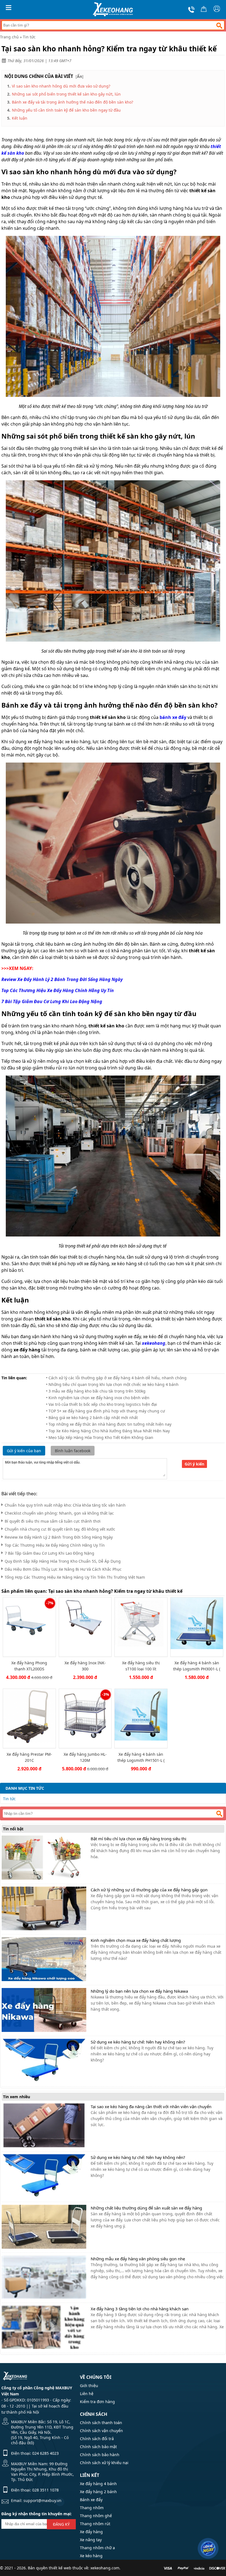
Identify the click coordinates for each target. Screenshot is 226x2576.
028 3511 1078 (45, 2490)
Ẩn (80, 76)
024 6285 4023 (45, 2453)
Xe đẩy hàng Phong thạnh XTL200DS (29, 1666)
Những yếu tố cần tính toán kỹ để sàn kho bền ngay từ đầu (66, 110)
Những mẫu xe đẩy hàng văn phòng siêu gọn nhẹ (138, 2259)
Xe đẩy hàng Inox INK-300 (85, 1666)
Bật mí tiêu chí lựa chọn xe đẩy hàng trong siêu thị (138, 1839)
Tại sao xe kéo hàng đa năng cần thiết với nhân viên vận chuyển (151, 2106)
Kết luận (20, 118)
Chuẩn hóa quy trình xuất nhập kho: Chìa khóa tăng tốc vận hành (65, 1505)
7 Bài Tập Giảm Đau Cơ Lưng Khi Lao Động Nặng (49, 1553)
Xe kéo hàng (91, 2556)
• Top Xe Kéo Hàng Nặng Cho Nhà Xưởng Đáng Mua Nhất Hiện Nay (108, 1431)
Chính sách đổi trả (97, 2439)
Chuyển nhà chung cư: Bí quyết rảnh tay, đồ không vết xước (60, 1529)
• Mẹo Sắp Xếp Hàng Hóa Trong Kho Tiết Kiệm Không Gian (100, 1437)
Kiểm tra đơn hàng (97, 2402)
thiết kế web (60, 2568)
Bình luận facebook (73, 1451)
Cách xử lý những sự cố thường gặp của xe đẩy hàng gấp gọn (149, 1890)
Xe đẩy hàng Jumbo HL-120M (85, 1757)
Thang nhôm (92, 2508)
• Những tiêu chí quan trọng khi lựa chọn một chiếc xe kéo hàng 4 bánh (112, 1384)
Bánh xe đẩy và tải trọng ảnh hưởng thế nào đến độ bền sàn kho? (72, 102)
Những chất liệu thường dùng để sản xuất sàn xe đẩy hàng (146, 2208)
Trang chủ (9, 37)
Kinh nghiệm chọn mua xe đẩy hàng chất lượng (136, 1940)
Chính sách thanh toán (101, 2423)
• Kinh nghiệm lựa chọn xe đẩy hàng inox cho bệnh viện (98, 1398)
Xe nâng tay (91, 2540)
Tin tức (29, 37)
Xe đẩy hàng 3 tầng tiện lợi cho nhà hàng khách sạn (140, 2309)
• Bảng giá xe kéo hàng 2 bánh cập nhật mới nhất (92, 1418)
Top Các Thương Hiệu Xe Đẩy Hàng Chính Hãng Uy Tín (55, 1545)
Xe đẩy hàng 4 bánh (98, 2484)
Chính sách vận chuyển (101, 2431)
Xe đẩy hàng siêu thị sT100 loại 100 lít (141, 1666)
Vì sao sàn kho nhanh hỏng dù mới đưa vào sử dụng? (61, 86)
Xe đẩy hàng (91, 2532)
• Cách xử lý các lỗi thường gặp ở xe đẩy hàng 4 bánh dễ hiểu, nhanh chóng (116, 1378)
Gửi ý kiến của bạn (24, 1451)
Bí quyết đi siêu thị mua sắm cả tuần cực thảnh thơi (53, 1521)
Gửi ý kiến (194, 1464)
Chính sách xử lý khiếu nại (104, 2463)
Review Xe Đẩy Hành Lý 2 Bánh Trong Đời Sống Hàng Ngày (59, 1537)
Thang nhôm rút (95, 2524)
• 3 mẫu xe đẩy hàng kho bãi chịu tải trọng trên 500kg (96, 1391)
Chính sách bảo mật (98, 2447)
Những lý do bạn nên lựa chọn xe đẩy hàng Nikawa (139, 1991)
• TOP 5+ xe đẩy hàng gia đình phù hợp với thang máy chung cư (105, 1411)
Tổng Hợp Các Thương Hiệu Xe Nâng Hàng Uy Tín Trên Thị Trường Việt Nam (75, 1577)
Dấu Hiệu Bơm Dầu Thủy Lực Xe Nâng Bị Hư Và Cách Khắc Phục (63, 1569)
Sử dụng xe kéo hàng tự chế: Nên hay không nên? (138, 2042)
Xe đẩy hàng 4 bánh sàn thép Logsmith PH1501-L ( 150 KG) (141, 1757)
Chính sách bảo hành (100, 2455)
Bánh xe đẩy (91, 2500)
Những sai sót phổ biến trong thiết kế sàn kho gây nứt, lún (66, 94)
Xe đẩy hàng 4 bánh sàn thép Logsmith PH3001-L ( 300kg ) (197, 1666)
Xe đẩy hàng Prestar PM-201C (29, 1757)
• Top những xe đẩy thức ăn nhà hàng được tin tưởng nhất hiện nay (109, 1424)
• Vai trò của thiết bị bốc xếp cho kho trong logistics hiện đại (102, 1404)
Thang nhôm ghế (96, 2516)
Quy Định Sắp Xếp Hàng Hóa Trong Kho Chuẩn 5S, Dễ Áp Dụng (63, 1561)
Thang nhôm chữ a (97, 2548)
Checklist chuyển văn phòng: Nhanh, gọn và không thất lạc (59, 1513)
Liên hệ (87, 2394)
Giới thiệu (89, 2386)
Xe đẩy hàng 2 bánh (98, 2492)
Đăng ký (61, 2524)
